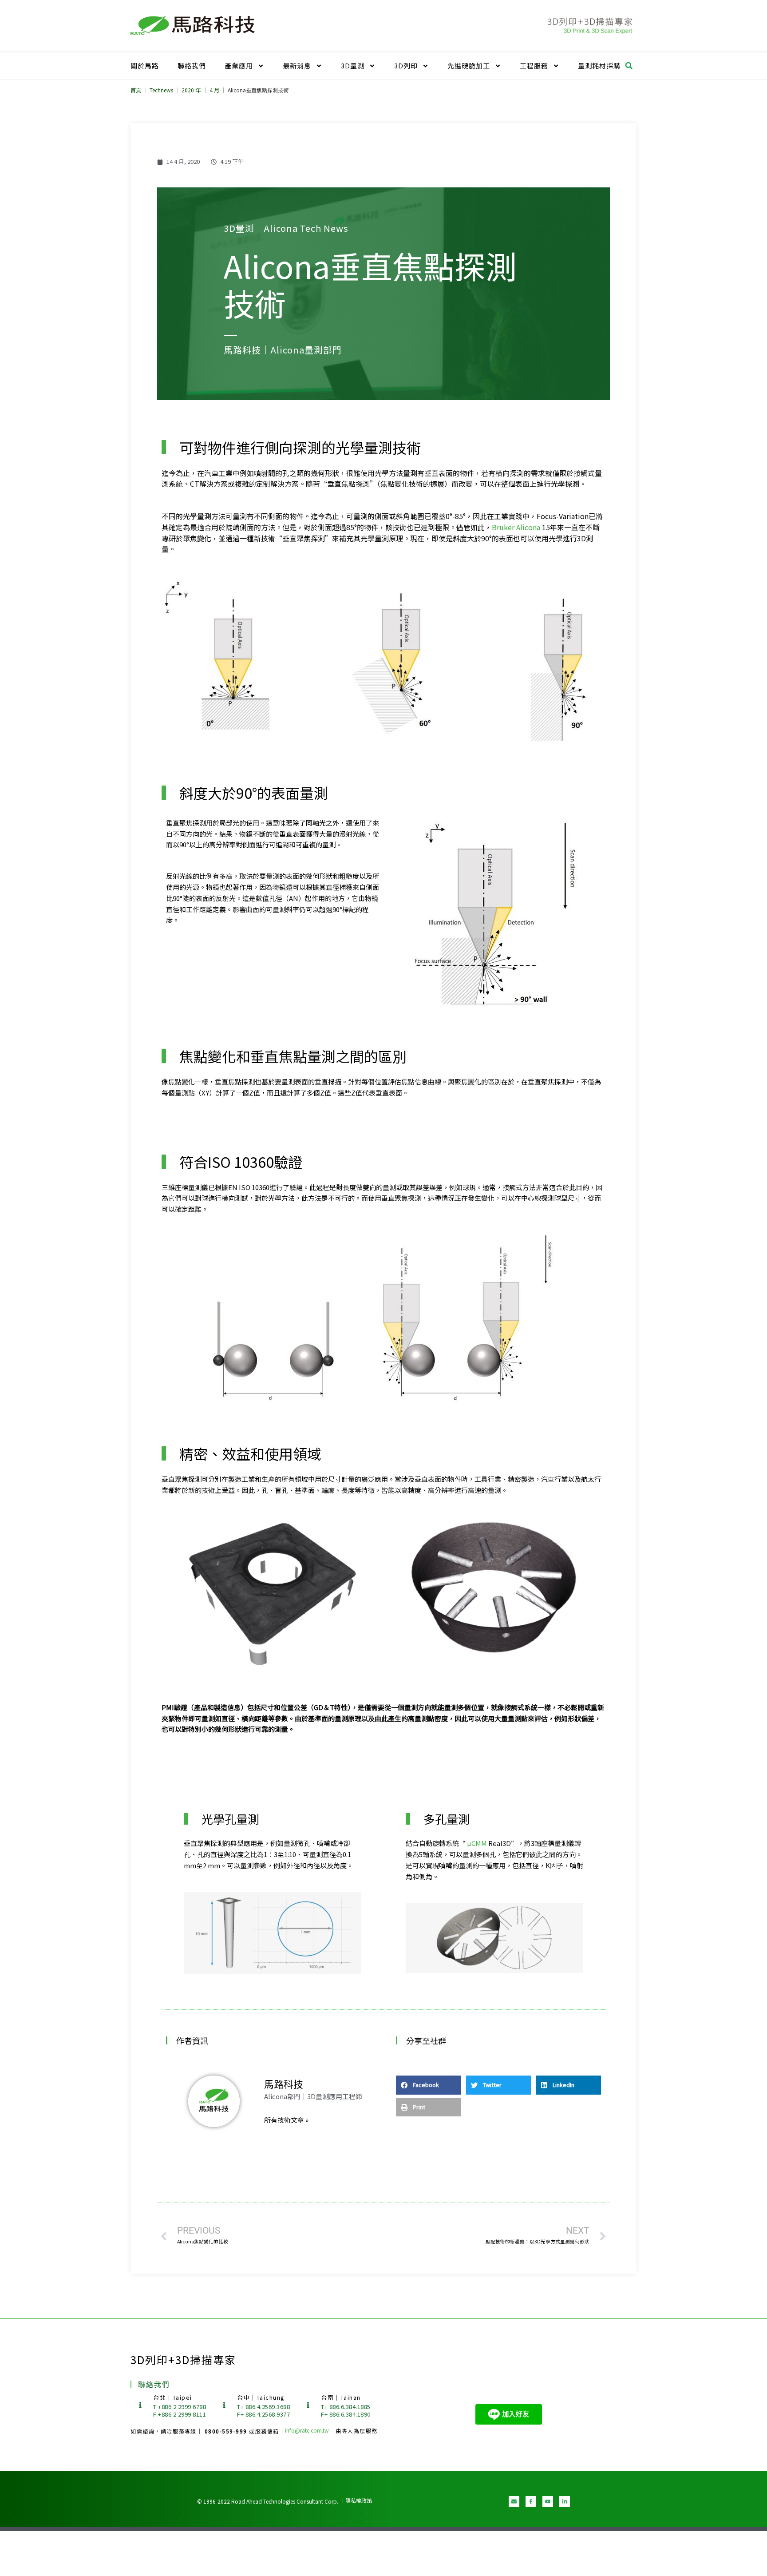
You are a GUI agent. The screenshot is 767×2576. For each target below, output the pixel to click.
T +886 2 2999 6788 (180, 2407)
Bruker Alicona (516, 527)
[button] (629, 66)
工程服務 (534, 65)
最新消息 (297, 65)
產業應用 (239, 65)
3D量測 (353, 65)
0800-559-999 (227, 2431)
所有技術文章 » (286, 2120)
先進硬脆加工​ (469, 65)
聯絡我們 (192, 65)
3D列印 (406, 65)
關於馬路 (145, 65)
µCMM (477, 1843)
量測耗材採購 (599, 65)
